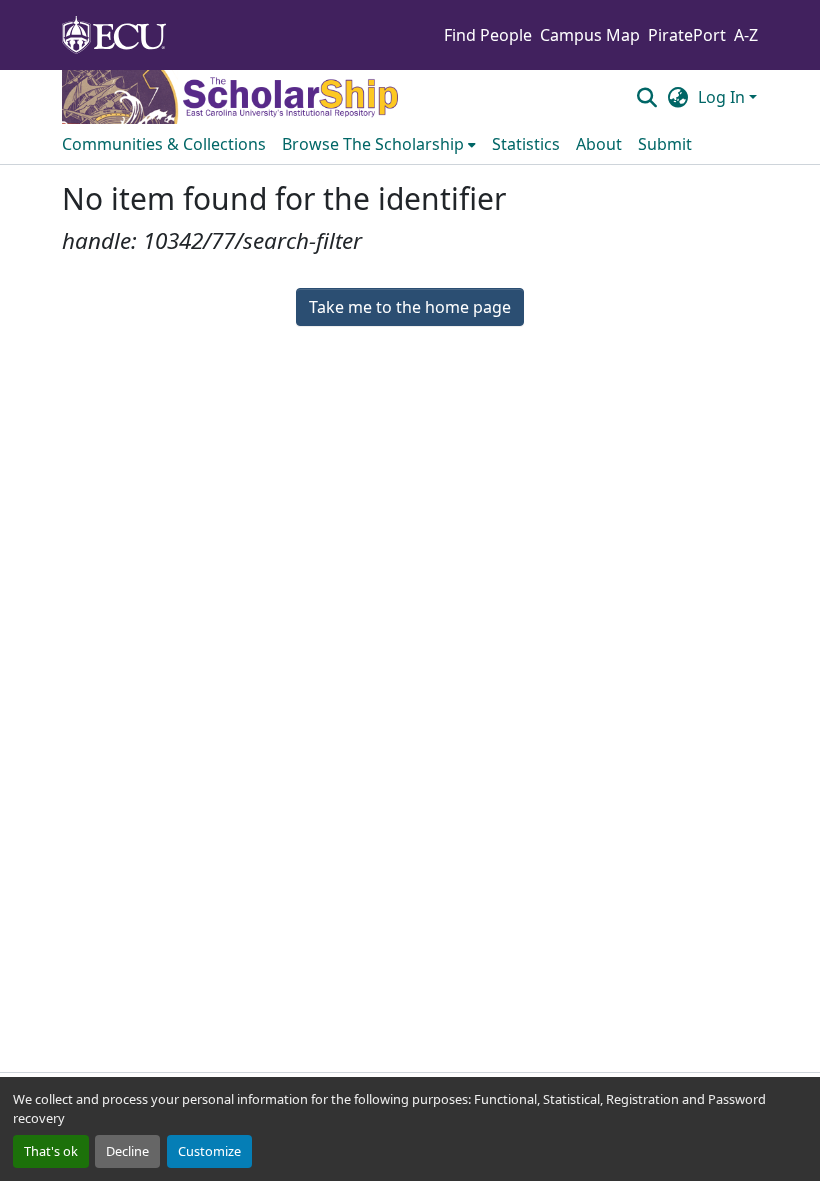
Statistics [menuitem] (526, 144)
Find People (488, 35)
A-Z (746, 35)
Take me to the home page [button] (410, 307)
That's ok (51, 1151)
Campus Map (590, 35)
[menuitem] (379, 144)
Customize (209, 1151)
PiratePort (687, 35)
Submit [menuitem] (665, 144)
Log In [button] (723, 97)
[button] (646, 97)
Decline (127, 1151)
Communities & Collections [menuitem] (164, 144)
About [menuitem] (599, 144)
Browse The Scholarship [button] (373, 144)
